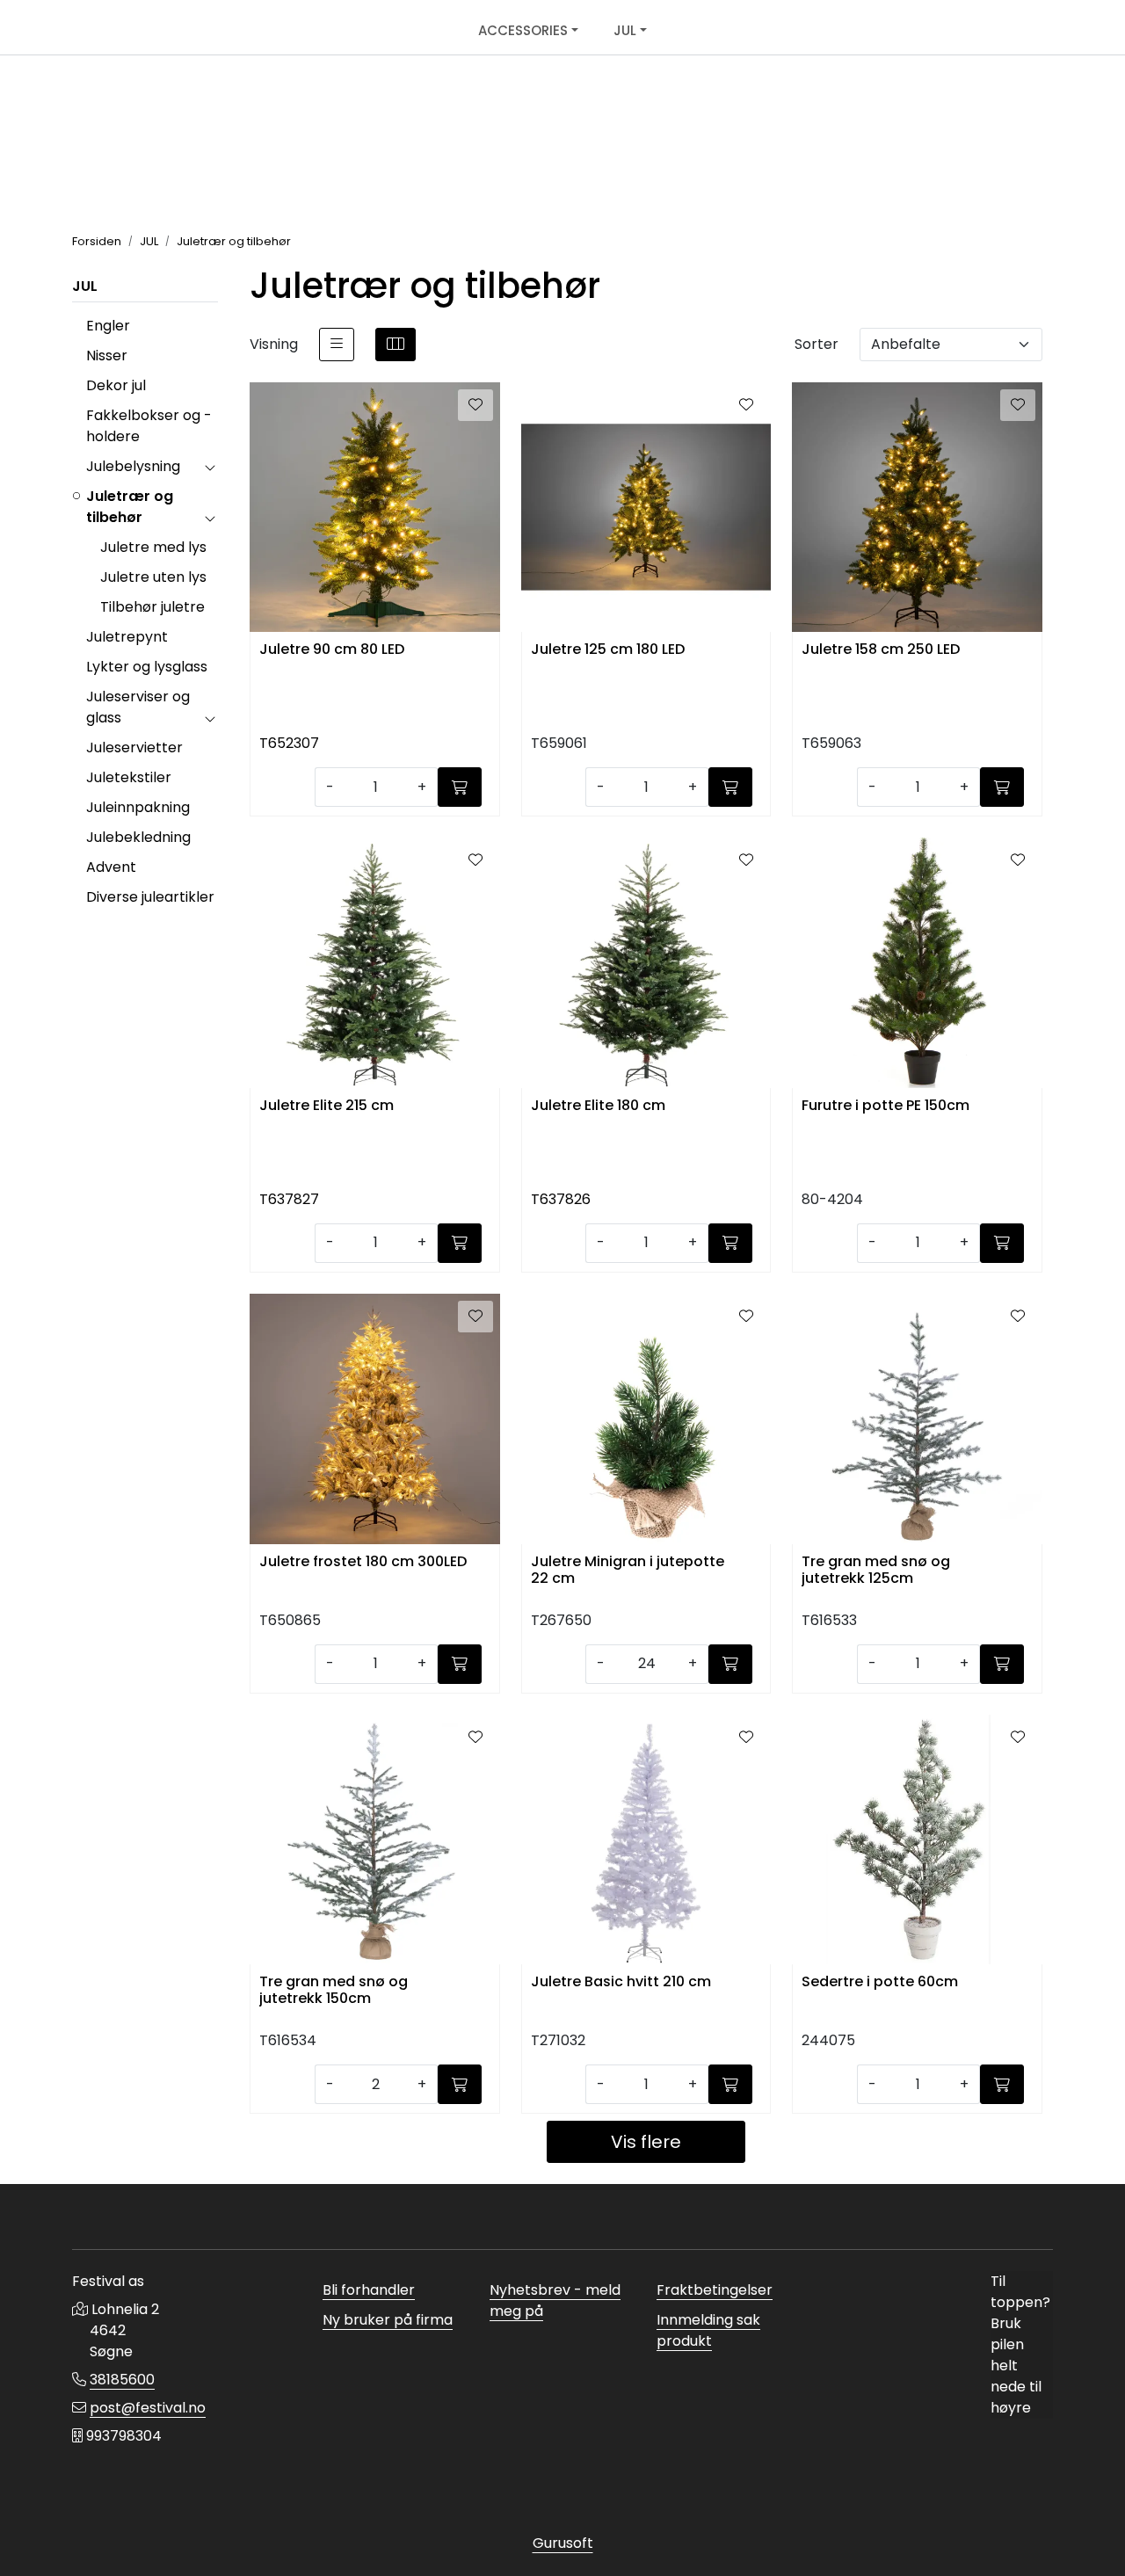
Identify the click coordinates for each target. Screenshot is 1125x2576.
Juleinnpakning (138, 807)
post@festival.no (148, 2408)
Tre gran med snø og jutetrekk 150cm (334, 1991)
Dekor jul (116, 385)
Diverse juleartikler (150, 897)
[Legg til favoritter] (475, 405)
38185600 (122, 2380)
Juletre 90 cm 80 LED (332, 650)
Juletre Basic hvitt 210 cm (621, 1982)
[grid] (396, 345)
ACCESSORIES (523, 30)
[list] (337, 345)
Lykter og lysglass (147, 667)
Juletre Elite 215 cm (327, 1106)
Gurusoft (563, 2543)
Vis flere (646, 2142)
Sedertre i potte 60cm (880, 1982)
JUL (625, 30)
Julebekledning (138, 837)
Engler (108, 326)
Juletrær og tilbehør (130, 507)
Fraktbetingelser (715, 2290)
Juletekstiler (129, 777)
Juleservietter (134, 747)
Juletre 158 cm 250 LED (881, 650)
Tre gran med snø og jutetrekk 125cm (876, 1571)
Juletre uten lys (153, 577)
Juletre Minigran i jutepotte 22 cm (628, 1571)
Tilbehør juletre (152, 607)
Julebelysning (133, 466)
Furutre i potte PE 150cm (885, 1106)
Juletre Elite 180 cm (598, 1106)
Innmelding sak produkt (708, 2330)
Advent (111, 867)
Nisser (107, 356)
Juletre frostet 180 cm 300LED (363, 1562)
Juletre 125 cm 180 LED (608, 650)
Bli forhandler (369, 2290)
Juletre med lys (153, 547)
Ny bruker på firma (388, 2320)
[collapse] (210, 467)
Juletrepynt (127, 637)
